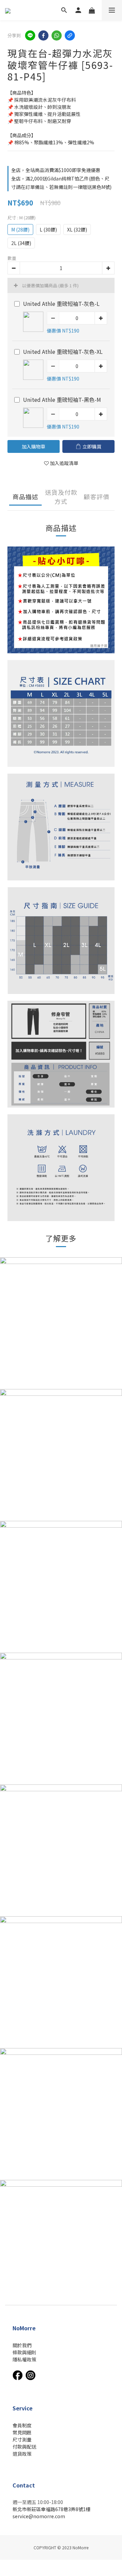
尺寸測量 (22, 2439)
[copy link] (70, 35)
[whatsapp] (57, 35)
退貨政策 (22, 2454)
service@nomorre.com (39, 2516)
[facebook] (43, 35)
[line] (30, 35)
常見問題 (22, 2432)
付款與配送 (24, 2447)
